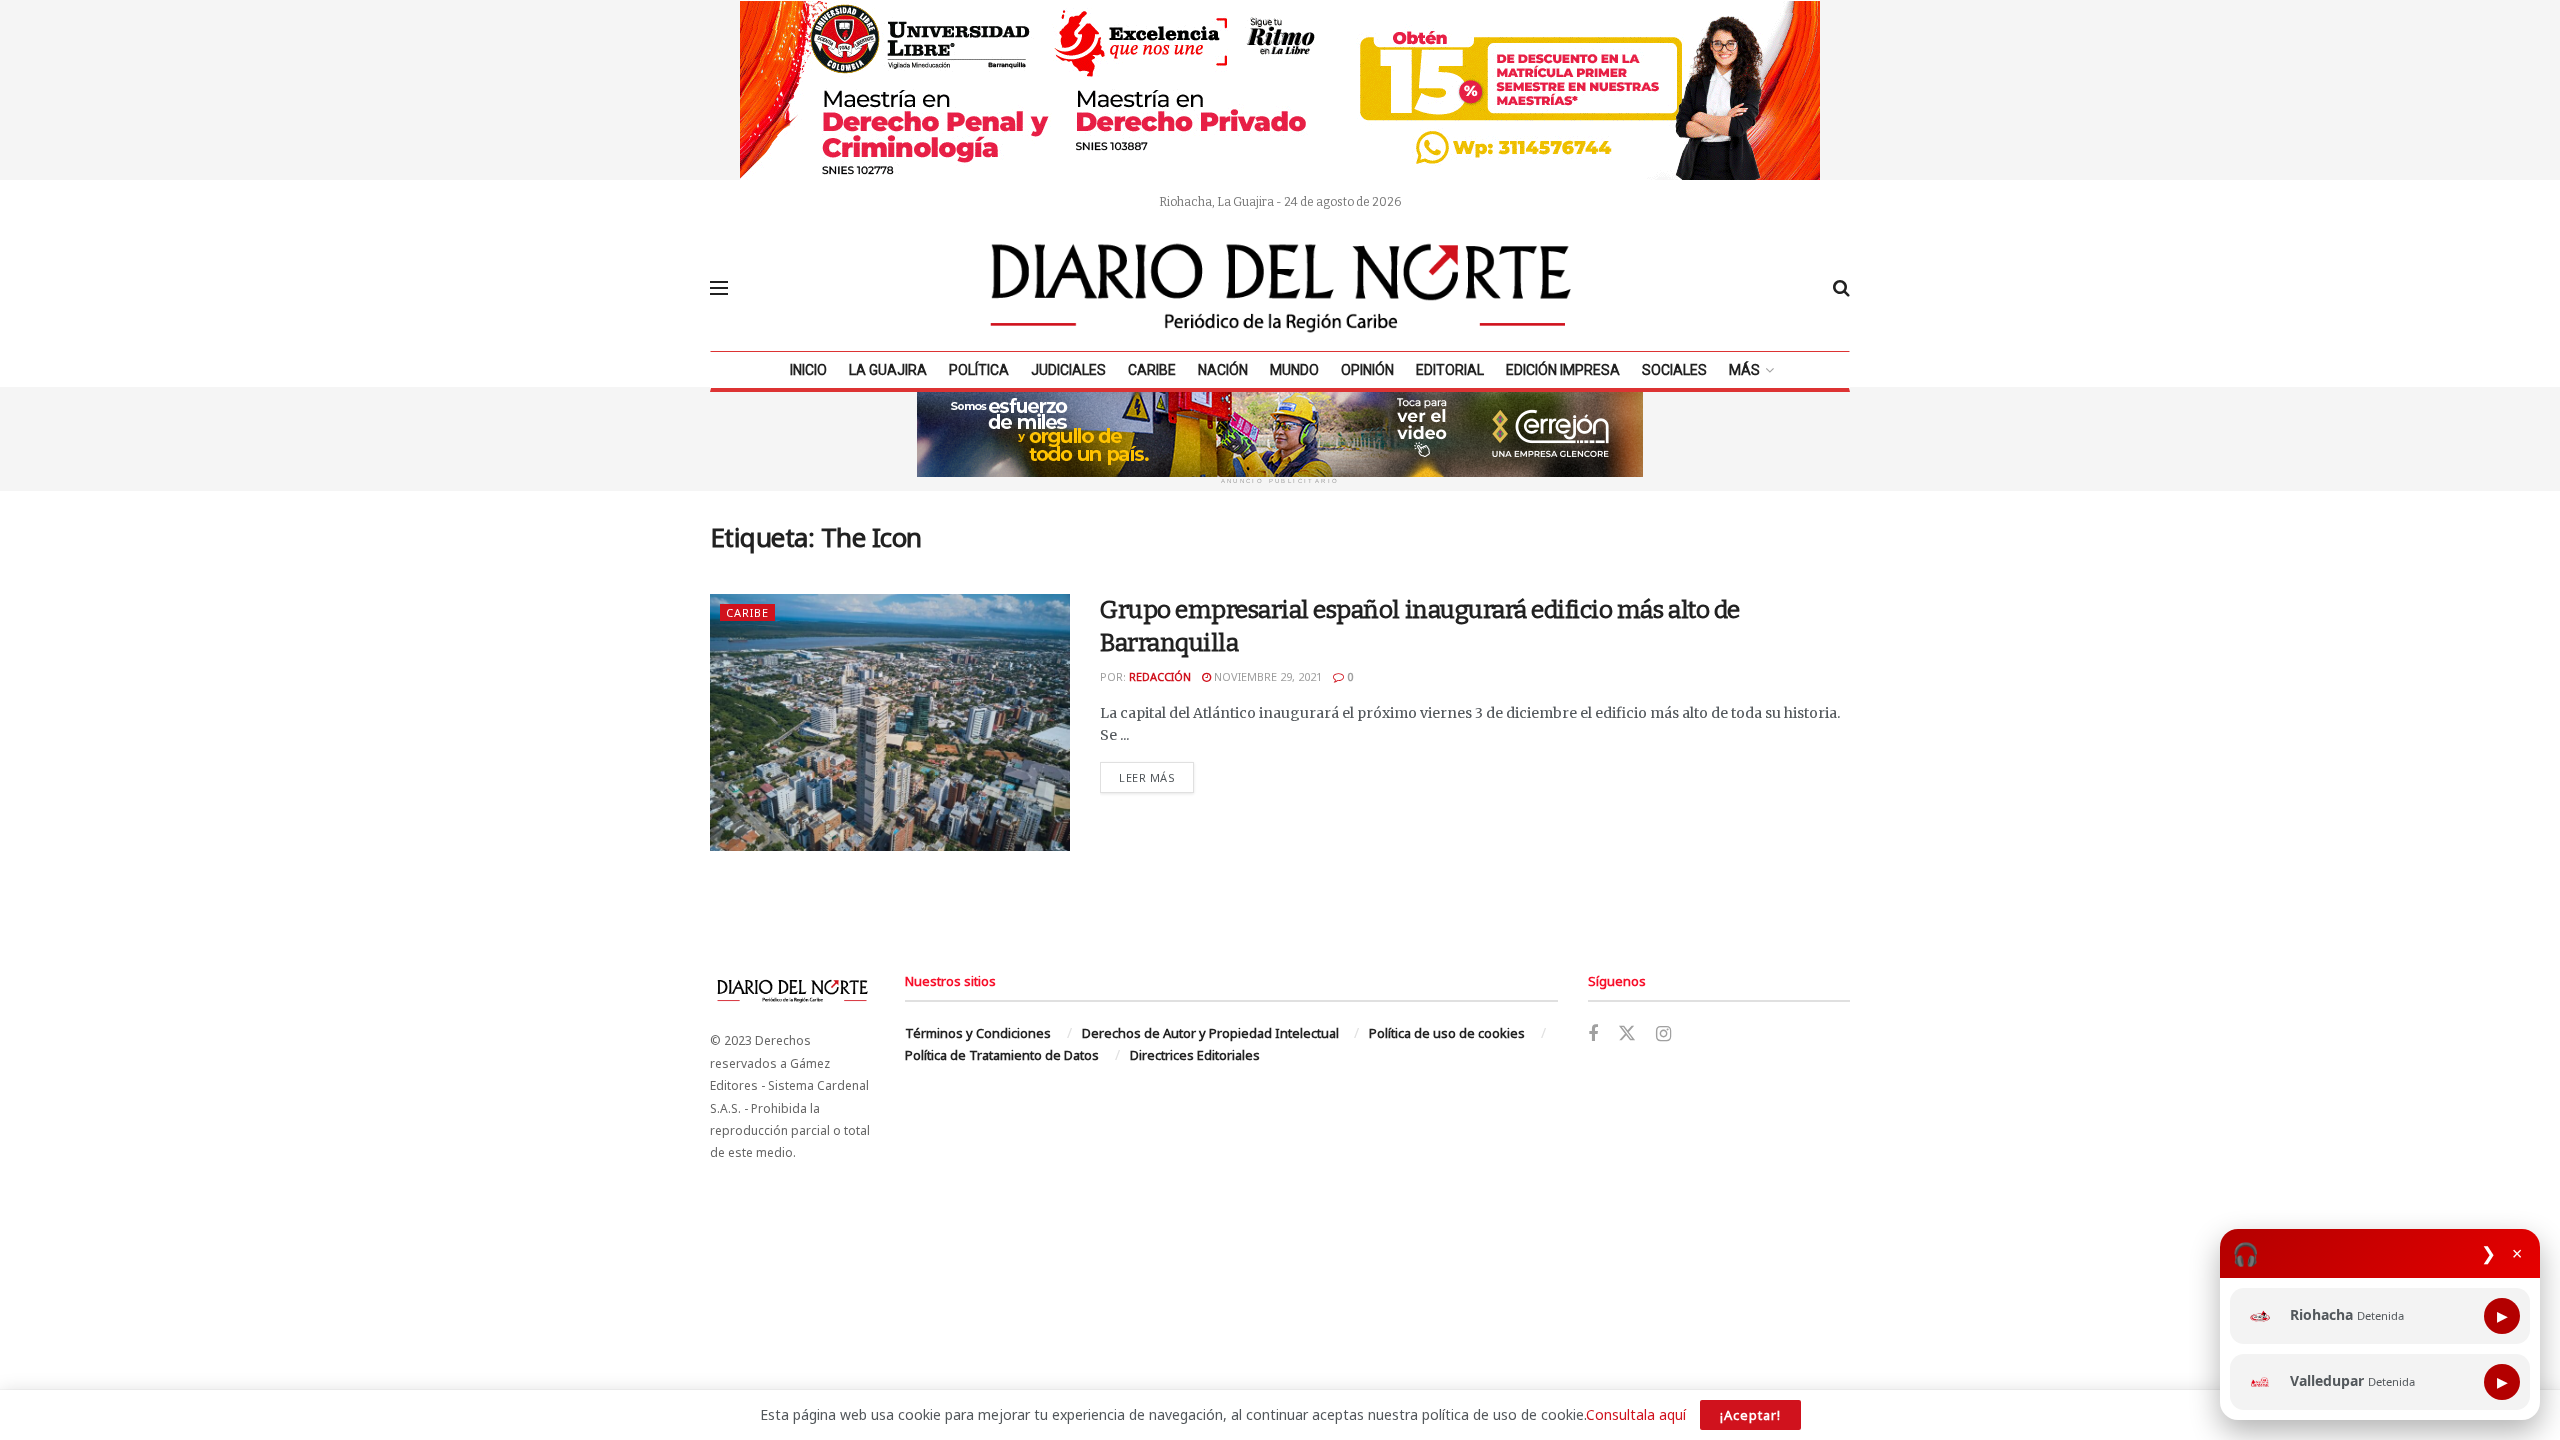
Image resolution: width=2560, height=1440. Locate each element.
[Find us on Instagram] (1663, 1034)
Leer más (1156, 777)
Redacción (1160, 676)
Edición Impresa (1563, 370)
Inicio (808, 370)
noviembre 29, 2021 (1266, 676)
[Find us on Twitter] (1627, 1034)
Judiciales (1068, 370)
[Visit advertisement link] (1280, 90)
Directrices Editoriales (1195, 1055)
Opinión (1367, 370)
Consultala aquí (1636, 1414)
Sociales (1674, 370)
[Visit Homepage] (1281, 288)
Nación (1223, 370)
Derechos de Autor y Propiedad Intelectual (1210, 1033)
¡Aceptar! (1750, 1415)
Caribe (1152, 370)
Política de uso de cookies (1447, 1033)
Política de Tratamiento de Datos (1002, 1055)
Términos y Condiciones (978, 1033)
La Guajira (888, 370)
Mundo (1294, 370)
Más (1744, 370)
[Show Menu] (719, 288)
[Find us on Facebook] (1593, 1034)
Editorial (1450, 370)
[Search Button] (1841, 288)
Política (979, 370)
